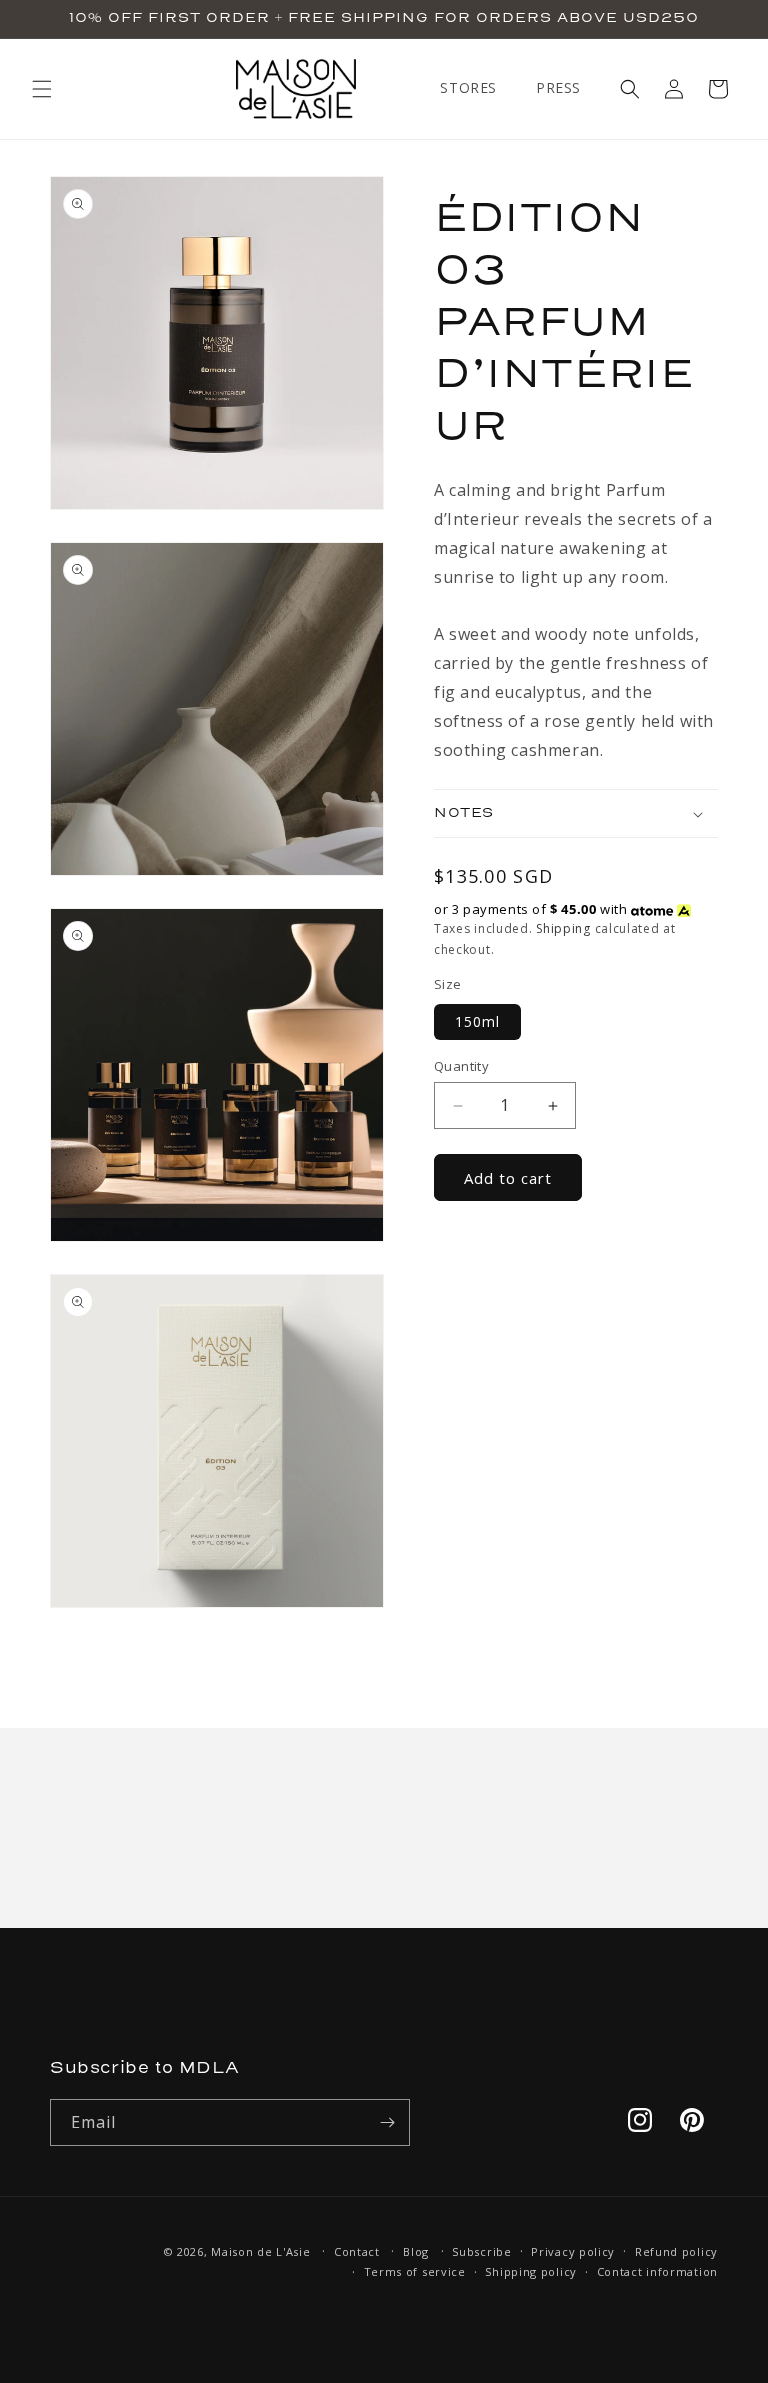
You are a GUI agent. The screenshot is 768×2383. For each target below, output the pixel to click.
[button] (42, 89)
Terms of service (415, 2271)
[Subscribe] (387, 2122)
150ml (477, 1021)
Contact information (657, 2271)
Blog (416, 2251)
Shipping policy (531, 2271)
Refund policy (676, 2251)
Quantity (461, 1066)
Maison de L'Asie (260, 2251)
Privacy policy (573, 2251)
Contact (357, 2251)
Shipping (563, 928)
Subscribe (481, 2251)
